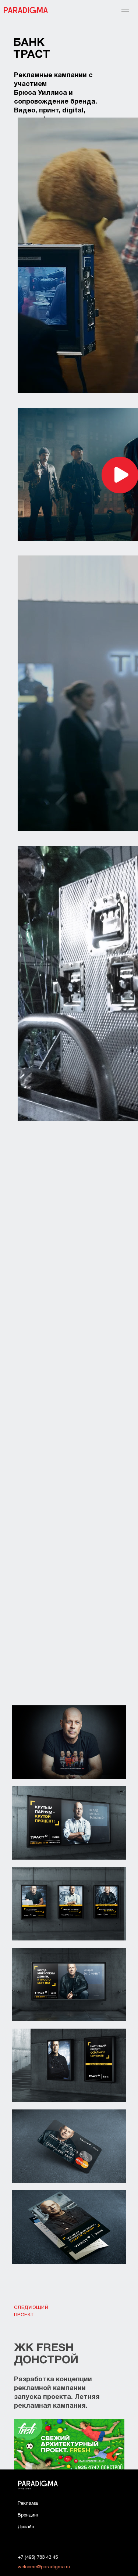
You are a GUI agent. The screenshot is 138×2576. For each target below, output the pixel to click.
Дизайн (26, 2527)
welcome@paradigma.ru (44, 2567)
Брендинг (28, 2515)
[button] (121, 475)
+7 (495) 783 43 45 (38, 2558)
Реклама (28, 2504)
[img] (69, 2444)
